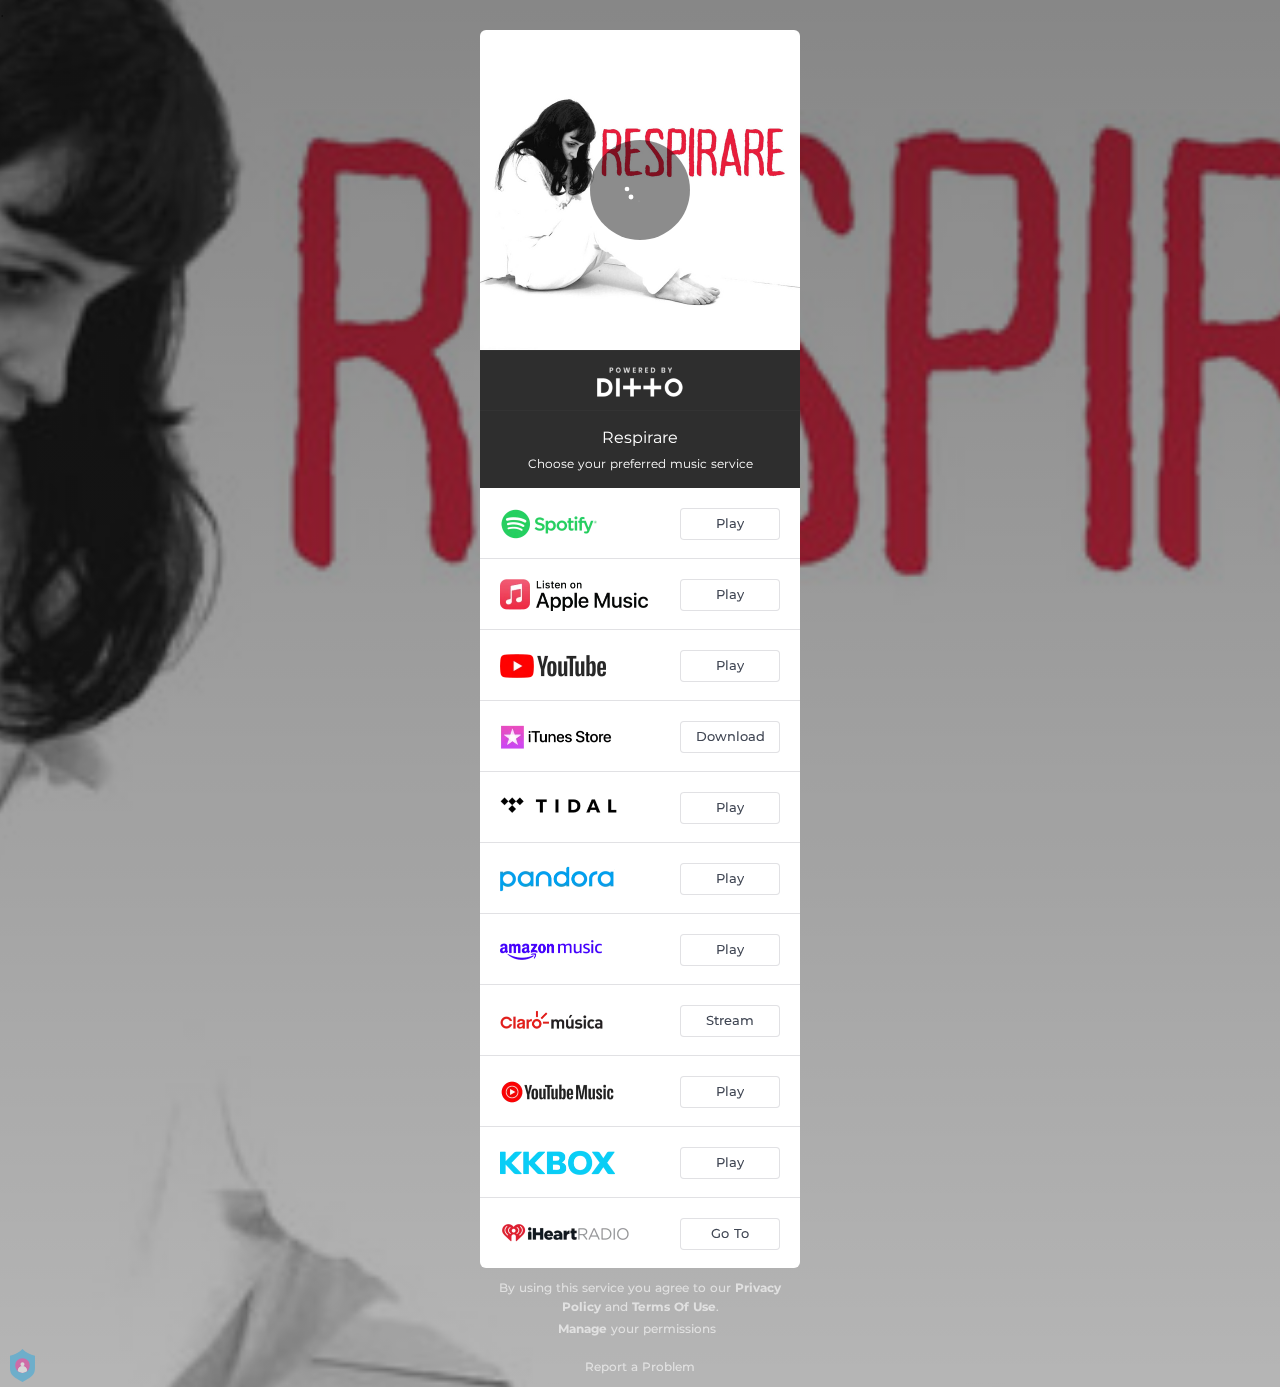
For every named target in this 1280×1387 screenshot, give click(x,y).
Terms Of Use (674, 1306)
